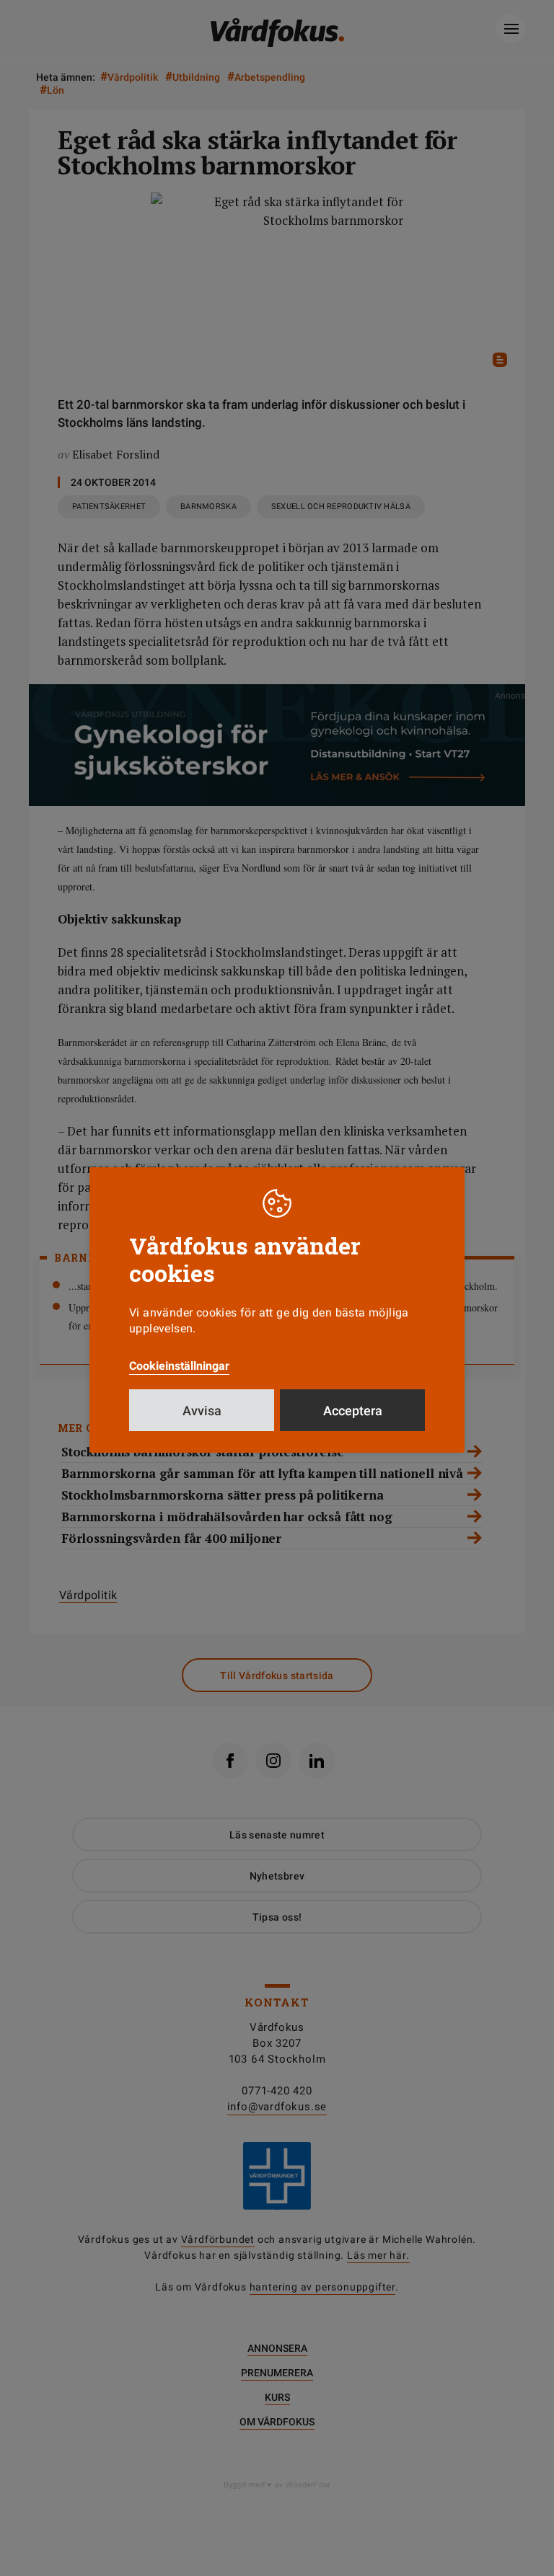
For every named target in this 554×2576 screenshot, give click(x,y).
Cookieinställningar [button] (179, 1366)
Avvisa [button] (202, 1411)
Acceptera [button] (353, 1411)
